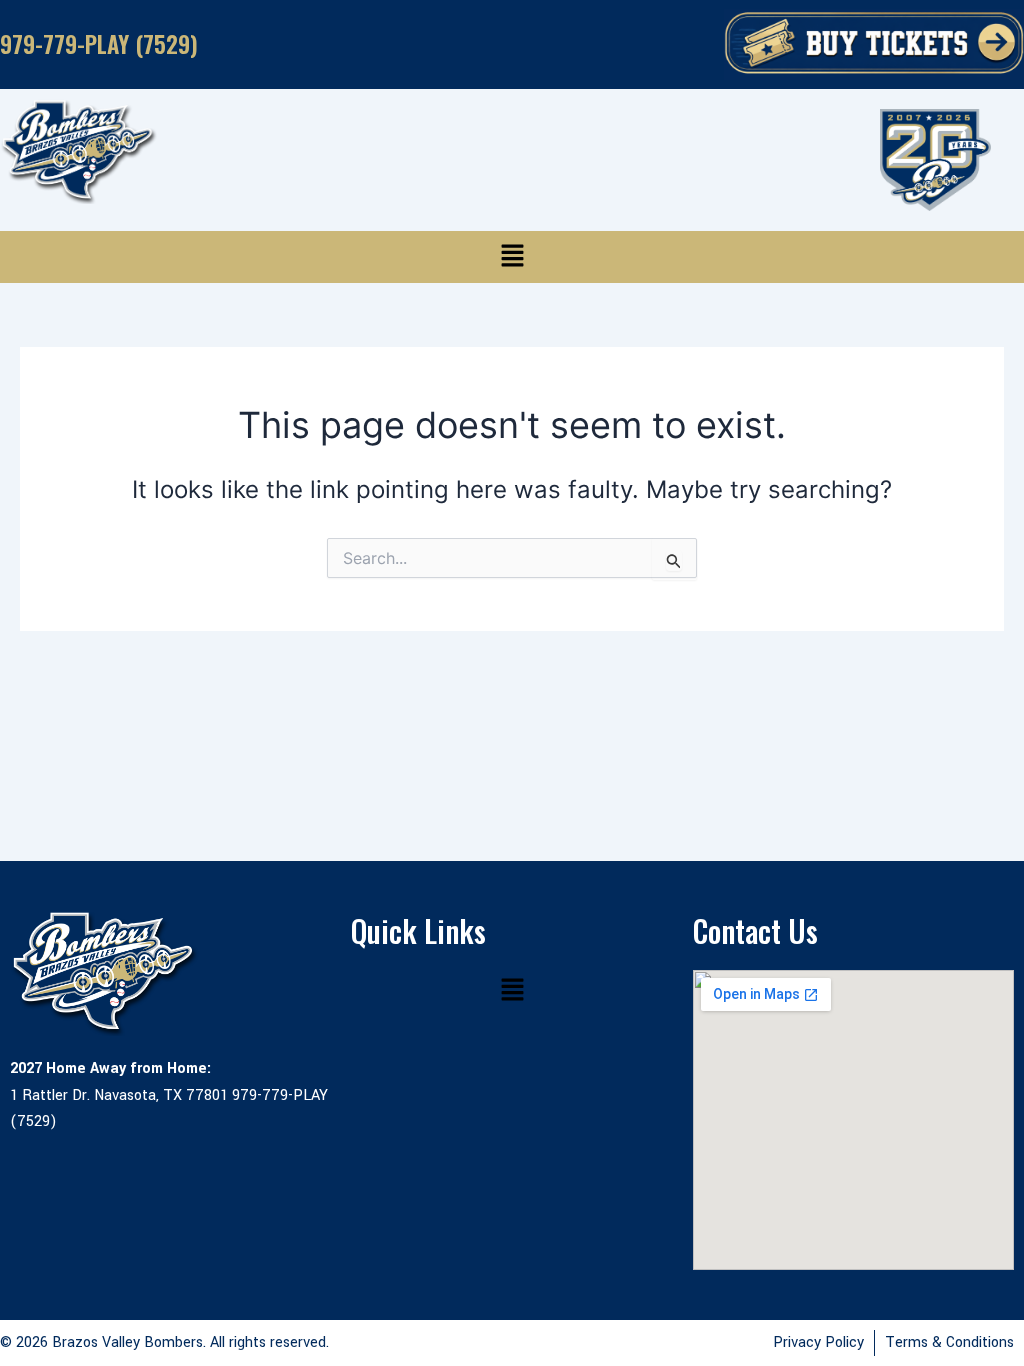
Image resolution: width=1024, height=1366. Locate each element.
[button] (512, 256)
